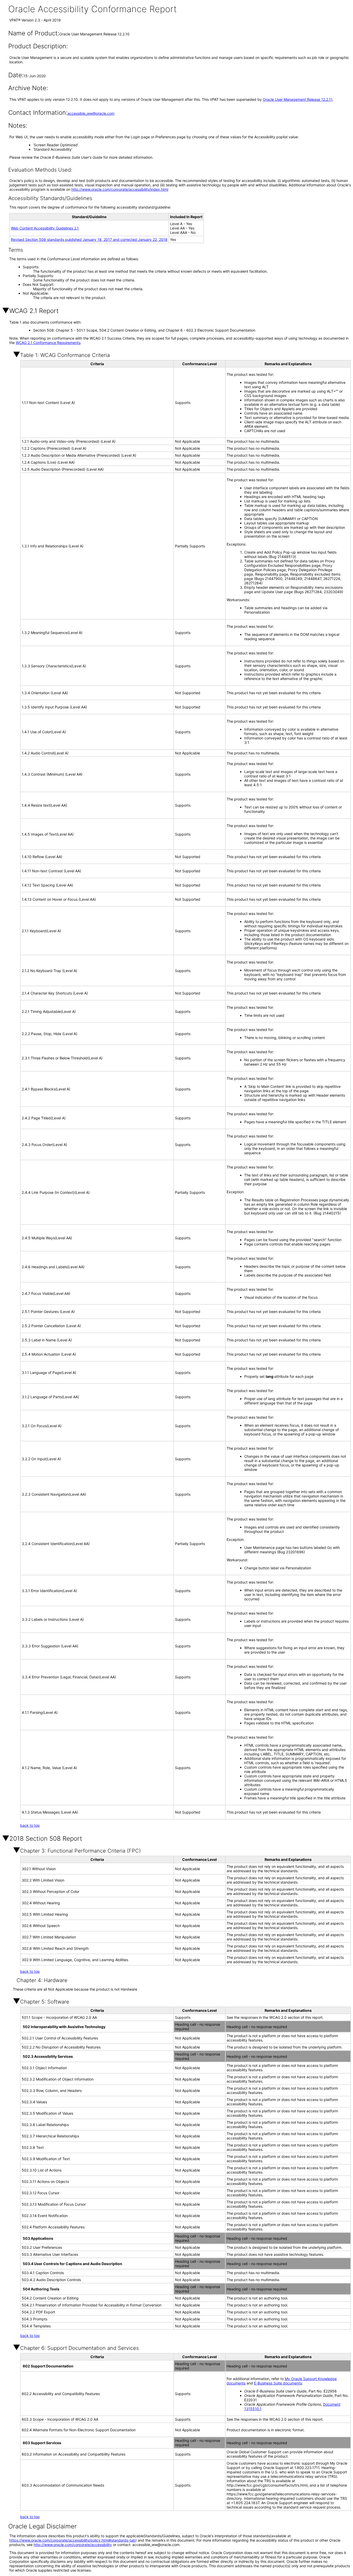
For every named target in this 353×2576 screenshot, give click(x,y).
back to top (30, 1825)
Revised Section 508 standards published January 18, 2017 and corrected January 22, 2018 (89, 239)
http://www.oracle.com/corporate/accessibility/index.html (120, 189)
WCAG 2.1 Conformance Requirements (48, 343)
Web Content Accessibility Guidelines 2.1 (45, 228)
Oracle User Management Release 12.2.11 (298, 99)
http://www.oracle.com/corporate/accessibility (73, 2545)
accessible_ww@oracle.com (91, 113)
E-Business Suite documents (278, 2383)
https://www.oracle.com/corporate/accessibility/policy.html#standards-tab (72, 2540)
